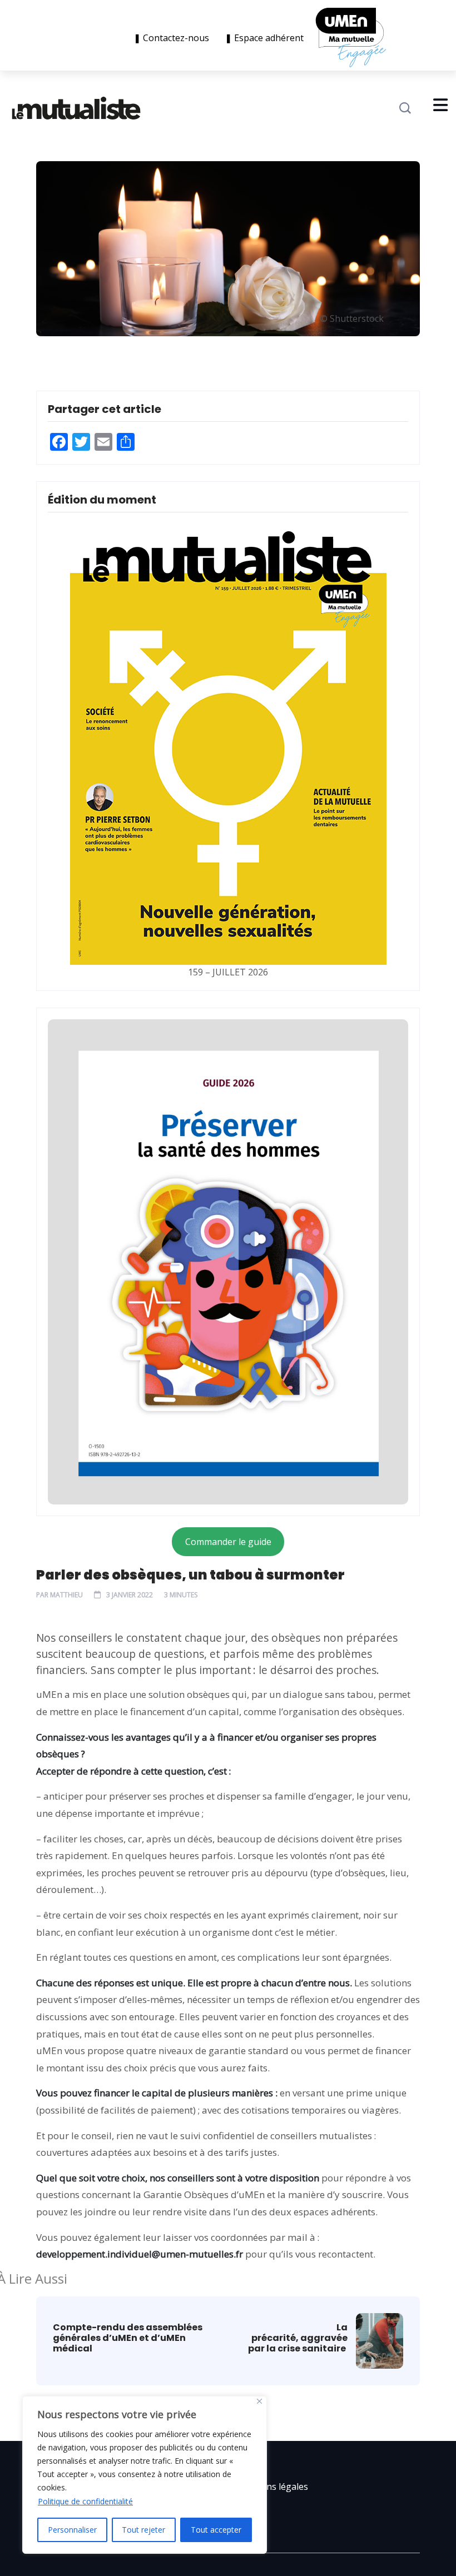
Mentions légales (272, 2487)
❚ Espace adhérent (264, 38)
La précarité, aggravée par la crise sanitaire (298, 2338)
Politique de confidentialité (85, 2501)
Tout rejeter (143, 2530)
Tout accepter (216, 2530)
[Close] (259, 2401)
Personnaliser (72, 2530)
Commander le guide (228, 1542)
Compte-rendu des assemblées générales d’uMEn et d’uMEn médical (128, 2338)
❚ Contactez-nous (174, 38)
